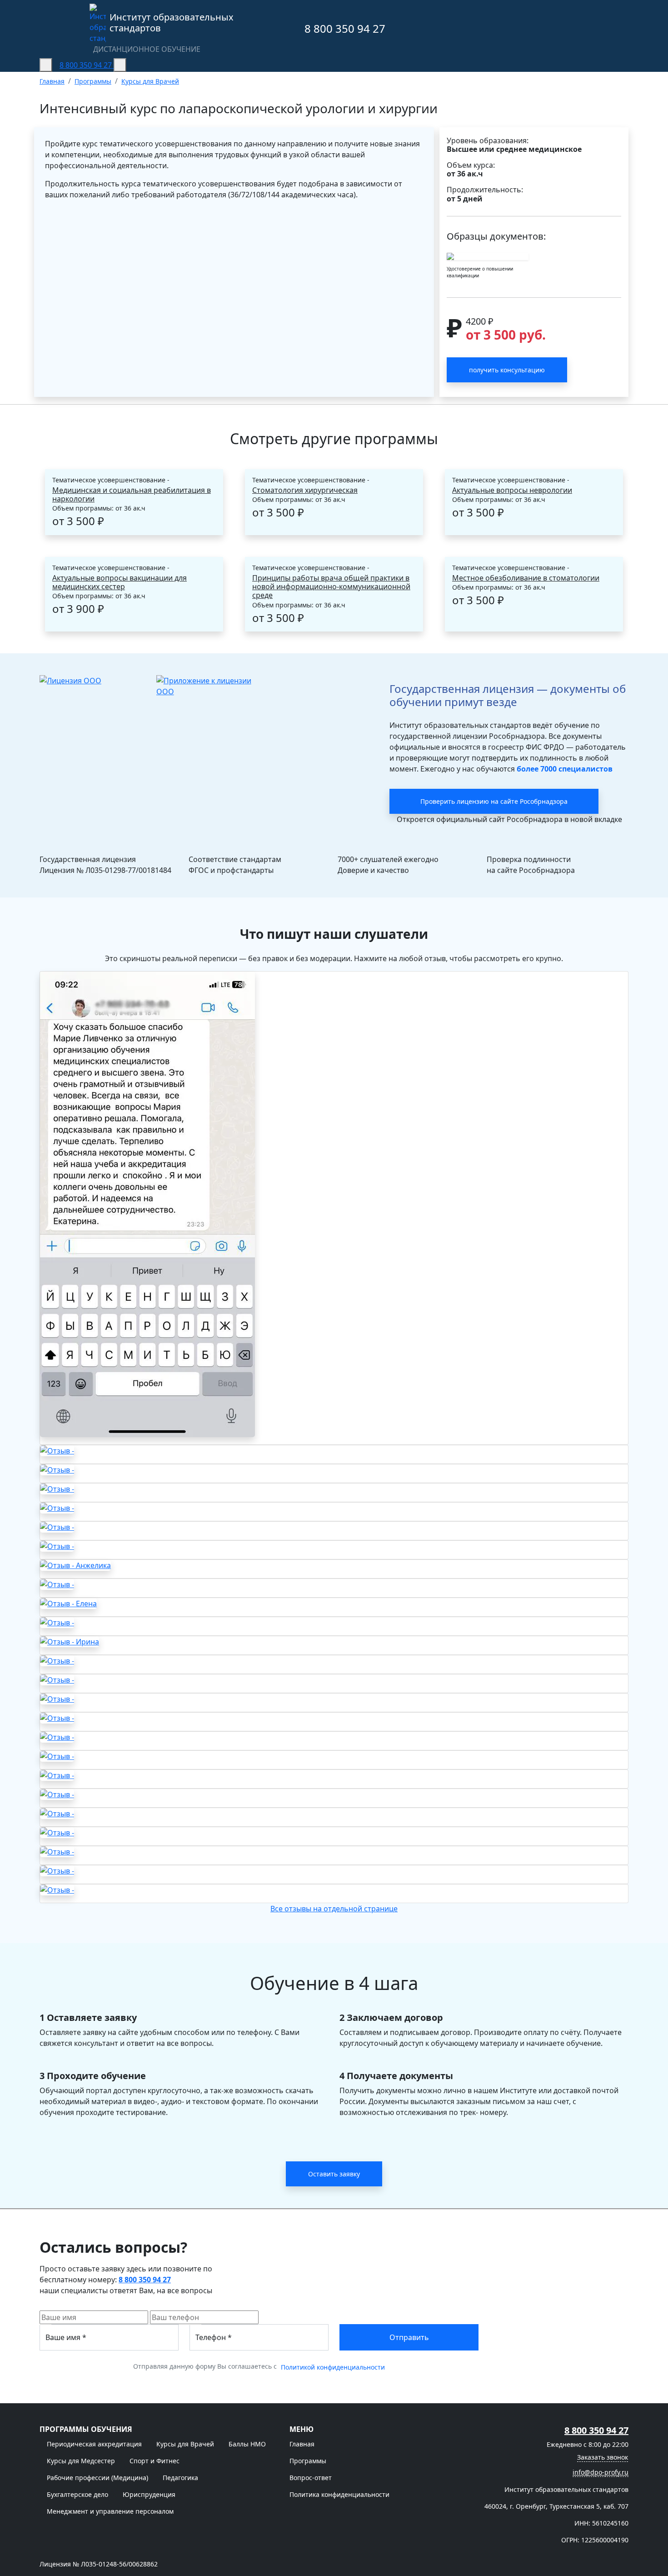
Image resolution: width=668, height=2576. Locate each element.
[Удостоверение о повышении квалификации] (488, 256)
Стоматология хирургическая (305, 490)
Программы (308, 2461)
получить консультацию (507, 370)
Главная (302, 2444)
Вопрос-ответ (311, 2478)
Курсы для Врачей (185, 2444)
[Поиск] (120, 65)
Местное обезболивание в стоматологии (526, 578)
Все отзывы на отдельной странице (334, 1909)
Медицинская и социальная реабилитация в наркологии (132, 495)
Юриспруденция (149, 2494)
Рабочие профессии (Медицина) (97, 2478)
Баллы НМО (247, 2444)
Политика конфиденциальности (339, 2494)
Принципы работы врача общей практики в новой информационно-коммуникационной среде (331, 587)
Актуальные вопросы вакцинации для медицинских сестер (120, 582)
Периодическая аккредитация (94, 2444)
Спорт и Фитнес (155, 2461)
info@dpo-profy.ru (601, 2472)
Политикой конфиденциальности (333, 2367)
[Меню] (46, 65)
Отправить (409, 2337)
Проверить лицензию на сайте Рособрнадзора (494, 801)
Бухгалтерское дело (77, 2494)
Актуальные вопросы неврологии (512, 490)
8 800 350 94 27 (344, 28)
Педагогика (180, 2478)
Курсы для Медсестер (81, 2461)
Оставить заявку (334, 2174)
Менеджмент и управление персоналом (110, 2511)
